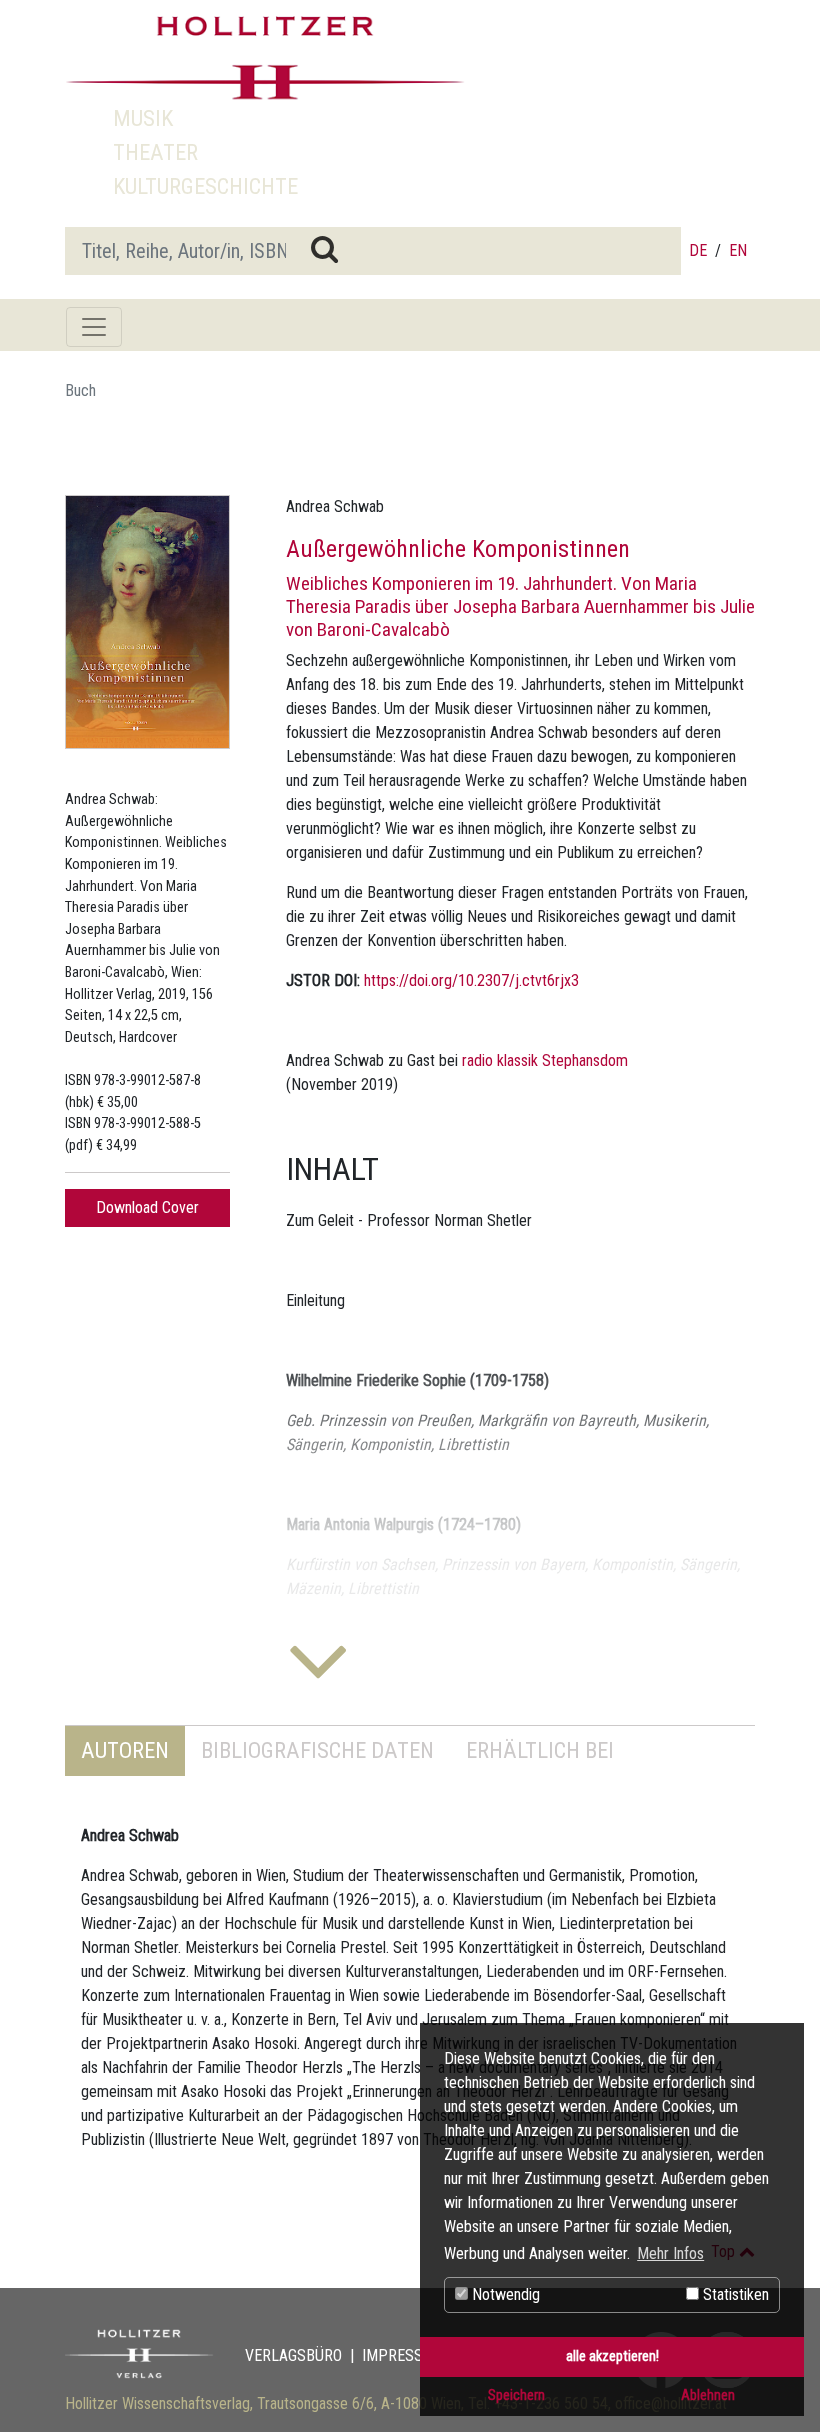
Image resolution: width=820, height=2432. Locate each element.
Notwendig (504, 2294)
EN (738, 250)
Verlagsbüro (293, 2355)
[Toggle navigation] (94, 327)
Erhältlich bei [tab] (540, 1750)
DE (698, 250)
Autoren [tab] (125, 1750)
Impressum (403, 2355)
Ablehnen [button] (708, 2395)
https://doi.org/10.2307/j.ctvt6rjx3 (471, 980)
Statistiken (734, 2294)
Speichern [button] (516, 2395)
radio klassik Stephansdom (545, 1060)
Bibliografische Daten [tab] (317, 1750)
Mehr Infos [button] (670, 2253)
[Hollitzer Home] (265, 57)
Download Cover (147, 1207)
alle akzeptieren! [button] (612, 2356)
